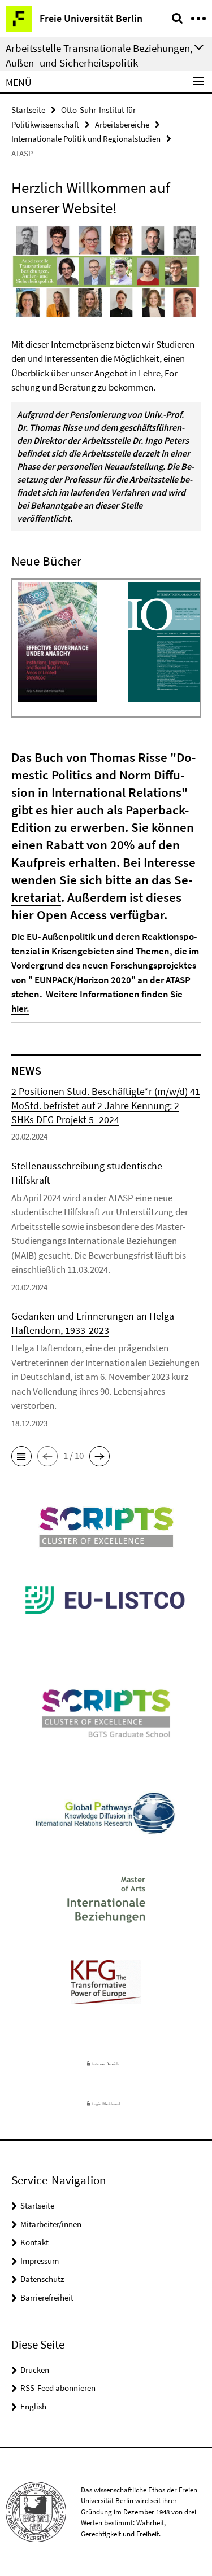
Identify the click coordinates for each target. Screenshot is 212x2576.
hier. (20, 1009)
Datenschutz (42, 2279)
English (33, 2406)
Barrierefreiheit (47, 2297)
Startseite (28, 110)
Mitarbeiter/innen (51, 2224)
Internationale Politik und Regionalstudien (86, 139)
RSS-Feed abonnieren (58, 2388)
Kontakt (34, 2242)
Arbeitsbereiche (122, 124)
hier (62, 810)
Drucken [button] (35, 2370)
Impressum (40, 2261)
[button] (21, 1456)
